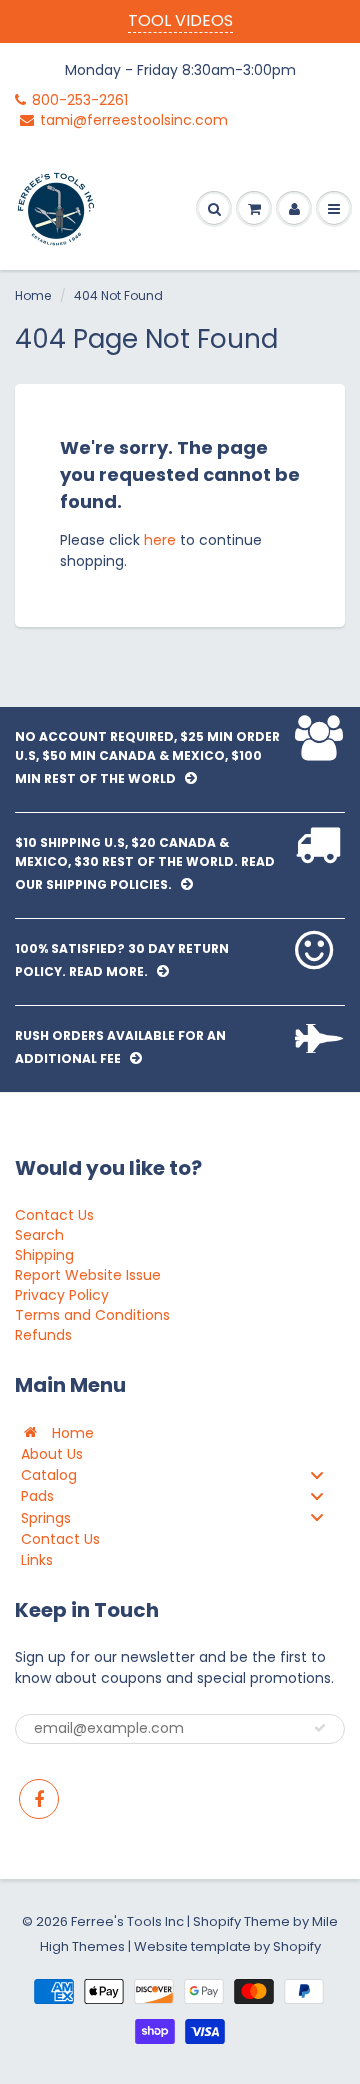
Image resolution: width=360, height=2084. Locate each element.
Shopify (217, 1921)
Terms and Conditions (92, 1315)
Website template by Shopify (227, 1946)
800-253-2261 (80, 100)
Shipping (44, 1255)
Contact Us (54, 1215)
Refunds (43, 1335)
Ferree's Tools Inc (127, 1921)
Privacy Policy (62, 1295)
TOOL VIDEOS (180, 20)
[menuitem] (180, 1432)
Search (39, 1235)
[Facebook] (39, 1799)
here (160, 540)
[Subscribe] (320, 1728)
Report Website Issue (88, 1275)
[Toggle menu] (317, 1474)
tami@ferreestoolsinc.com (134, 120)
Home (33, 295)
